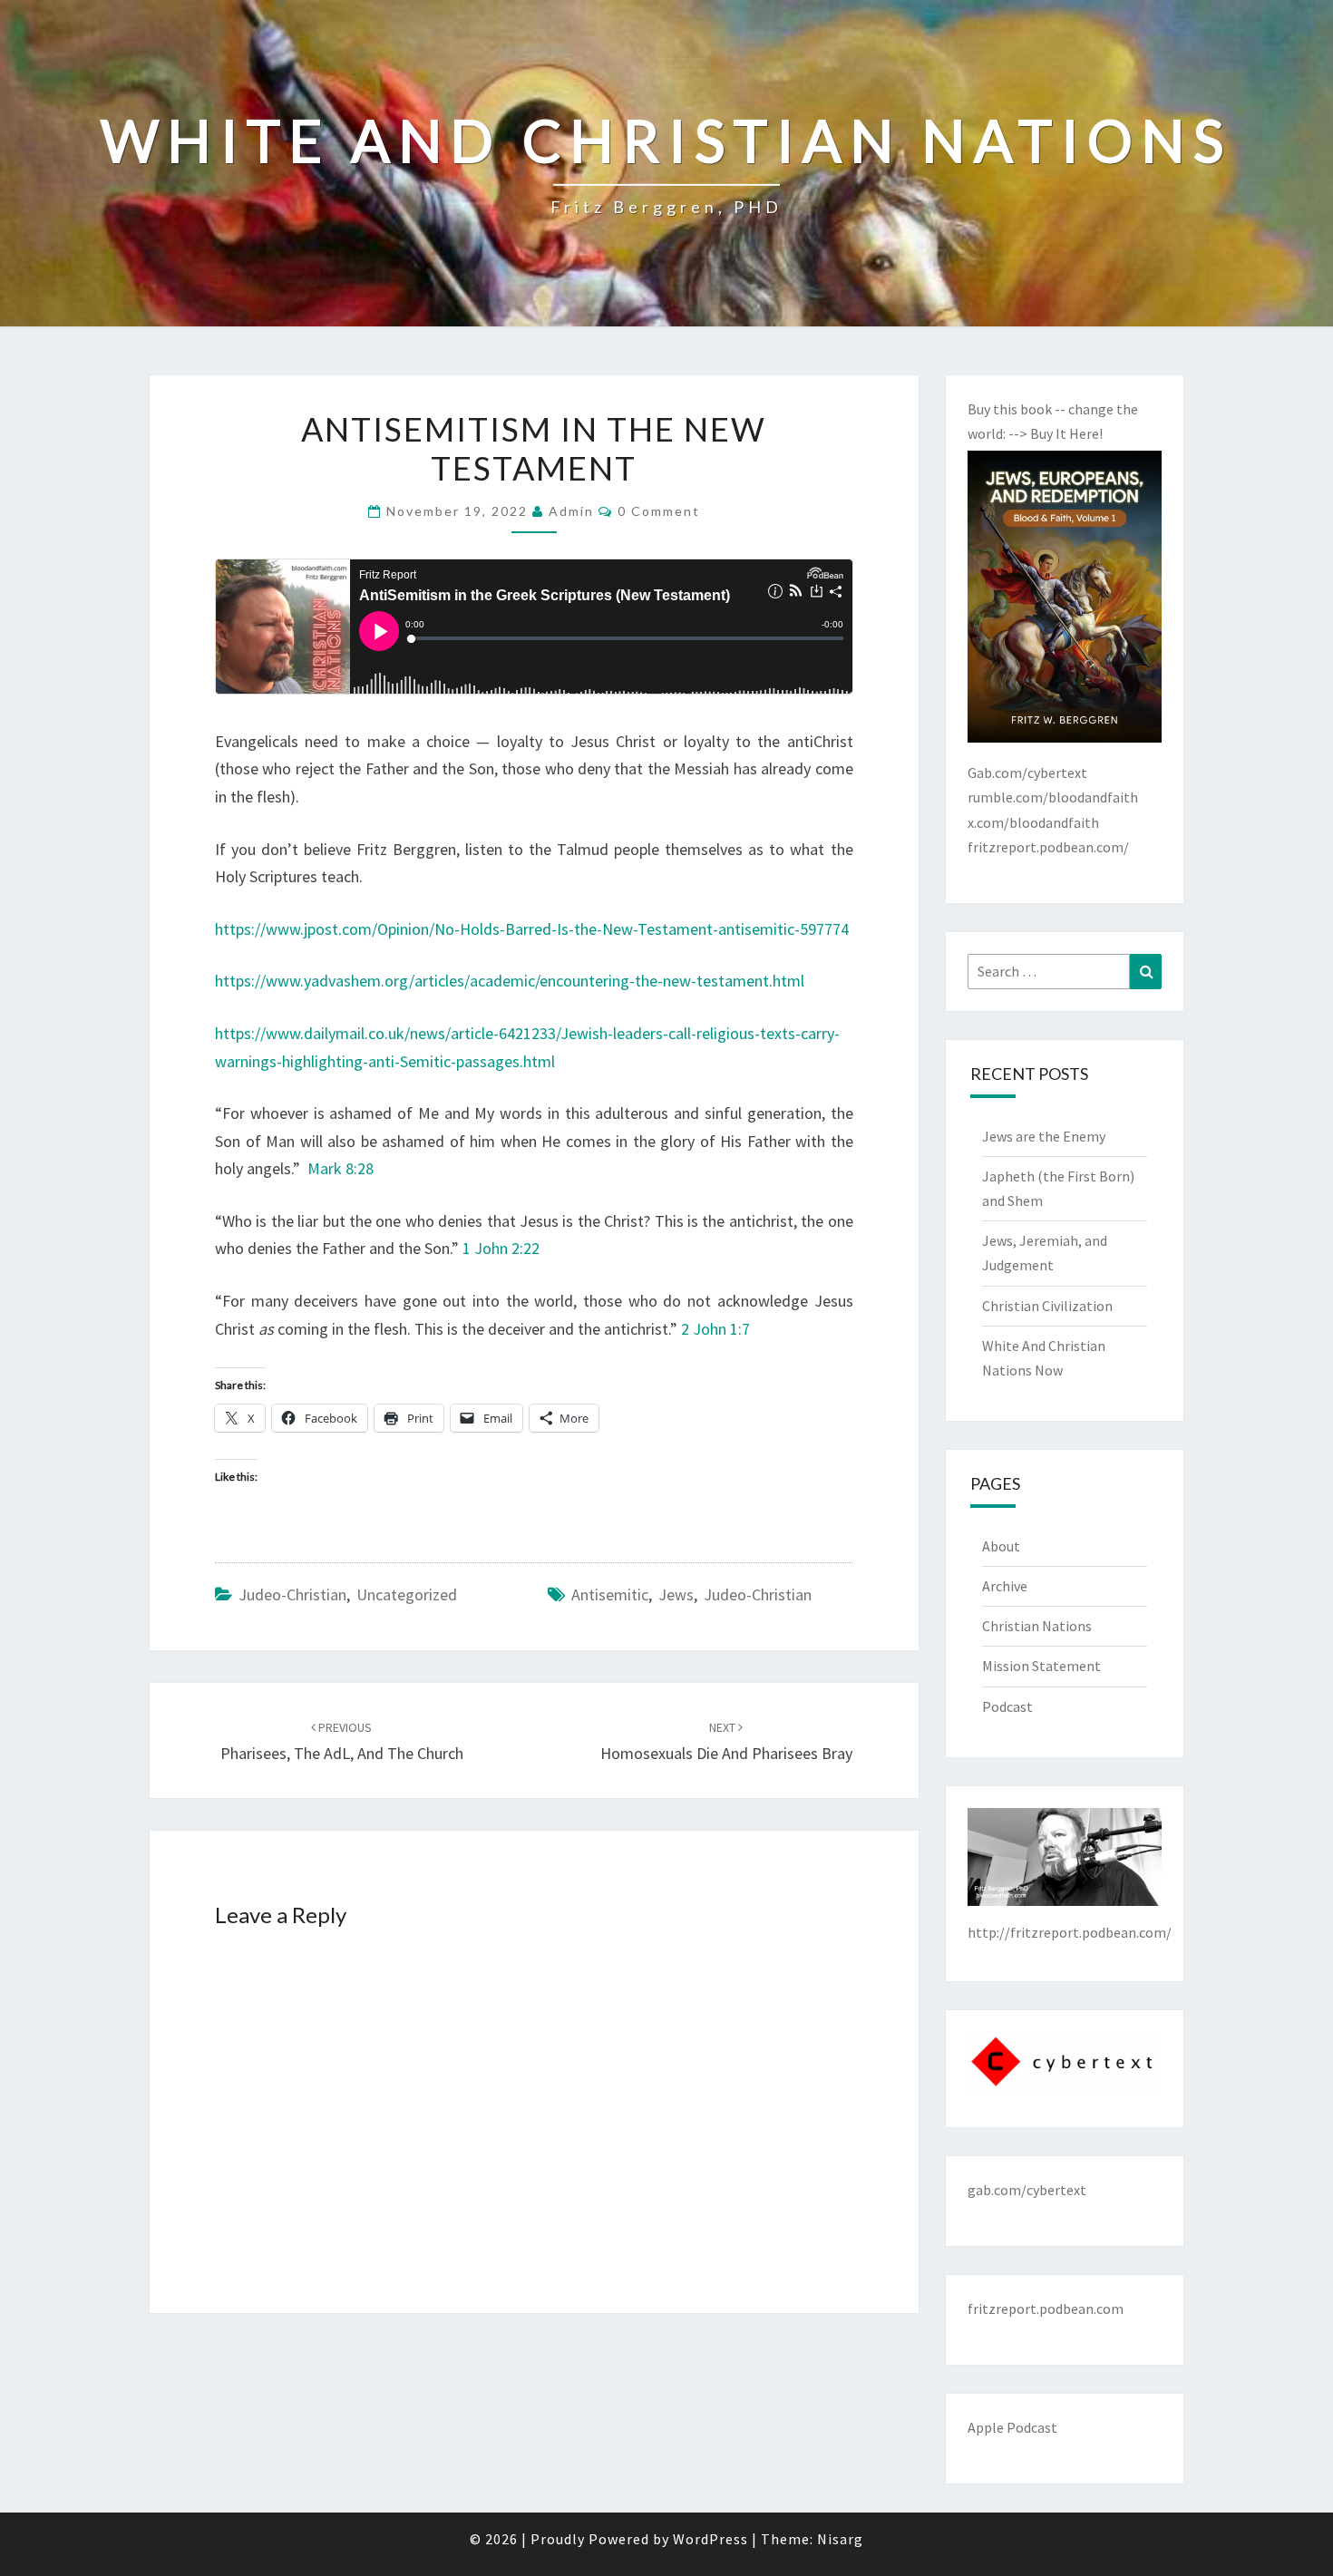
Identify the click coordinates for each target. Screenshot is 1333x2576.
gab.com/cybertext (1027, 2190)
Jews (676, 1594)
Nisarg (840, 2539)
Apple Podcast (1012, 2427)
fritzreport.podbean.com (1046, 2309)
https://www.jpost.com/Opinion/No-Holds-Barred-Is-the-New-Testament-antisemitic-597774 (532, 929)
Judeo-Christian (292, 1594)
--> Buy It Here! (1056, 433)
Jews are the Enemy (1044, 1136)
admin (571, 511)
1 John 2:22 (501, 1248)
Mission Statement (1041, 1666)
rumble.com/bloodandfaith (1053, 797)
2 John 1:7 (715, 1329)
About (1001, 1546)
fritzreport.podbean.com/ (1048, 847)
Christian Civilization (1047, 1306)
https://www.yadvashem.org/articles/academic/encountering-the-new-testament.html (510, 981)
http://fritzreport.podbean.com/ (1070, 1932)
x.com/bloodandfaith (1033, 822)
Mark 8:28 (341, 1168)
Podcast (1007, 1706)
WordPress (710, 2539)
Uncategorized (407, 1594)
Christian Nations (1037, 1626)
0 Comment (659, 511)
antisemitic (610, 1594)
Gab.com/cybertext (1027, 773)
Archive (1005, 1586)
